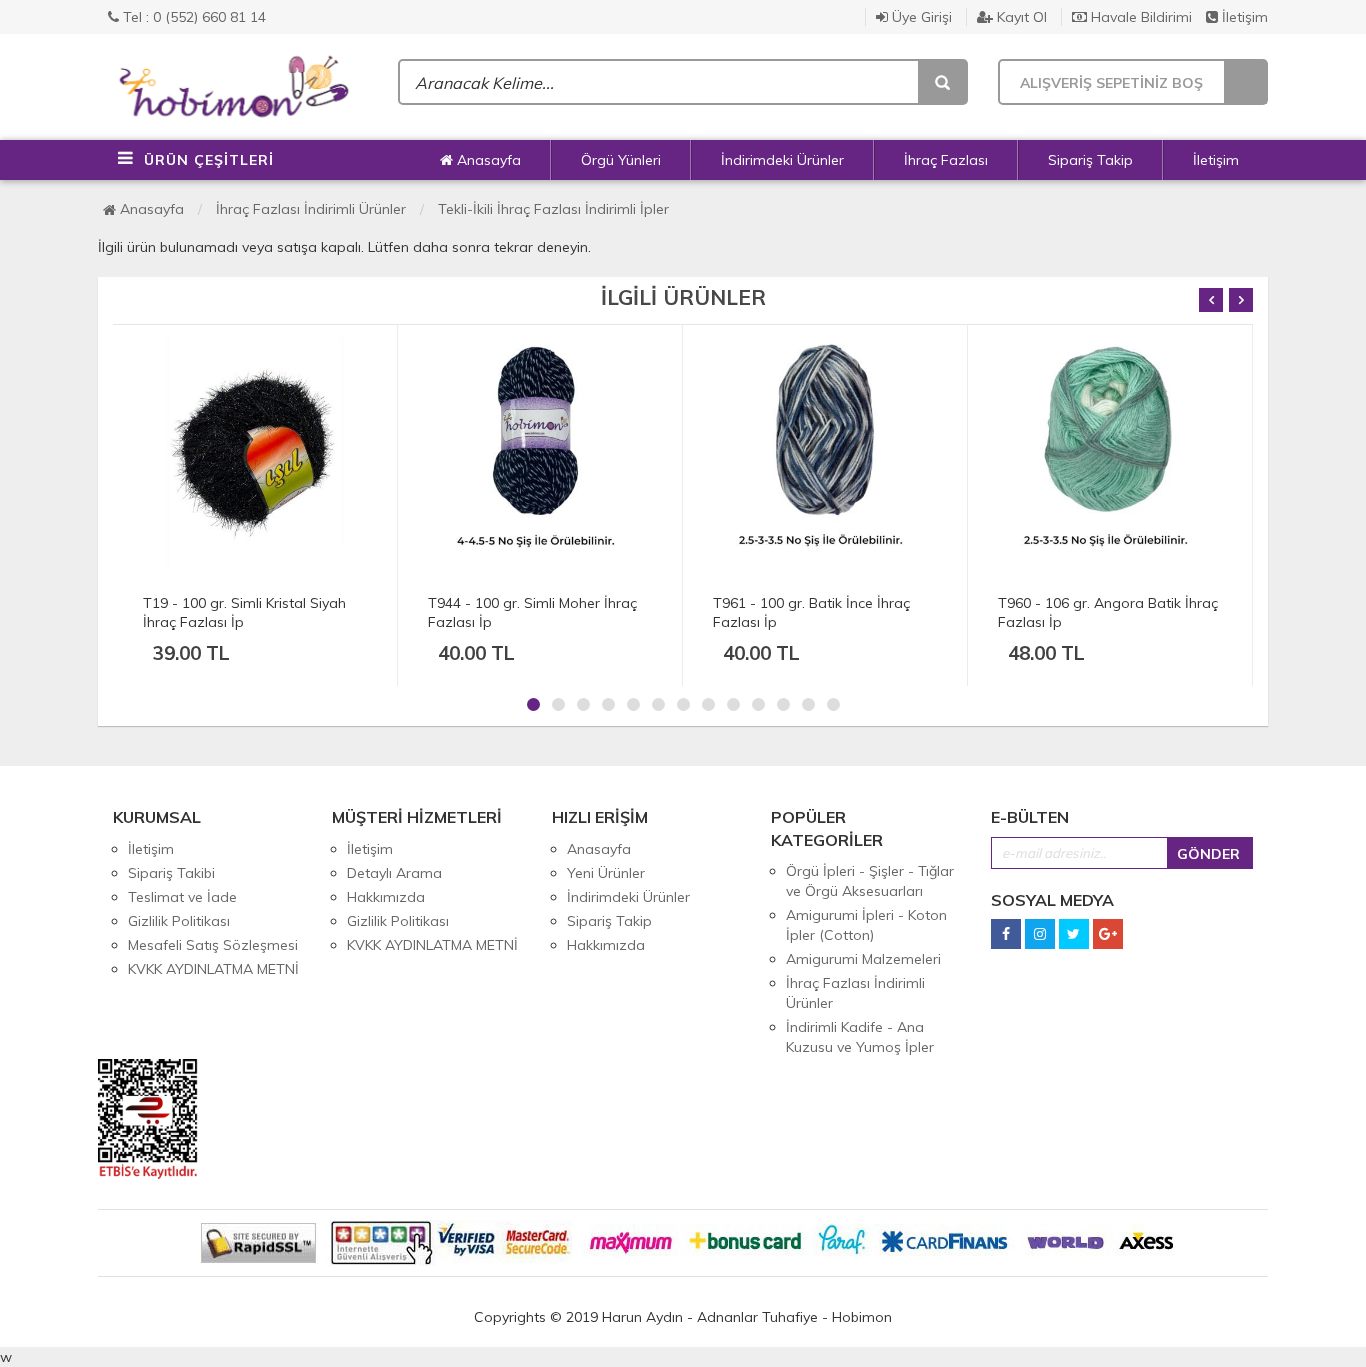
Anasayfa (487, 160)
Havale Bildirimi (1139, 17)
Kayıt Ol (1020, 17)
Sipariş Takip (1090, 160)
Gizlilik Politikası (179, 921)
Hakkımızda (386, 897)
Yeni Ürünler (606, 873)
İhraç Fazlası (946, 160)
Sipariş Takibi (171, 873)
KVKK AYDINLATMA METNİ (213, 969)
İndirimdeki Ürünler (782, 160)
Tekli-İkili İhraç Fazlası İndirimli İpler (553, 209)
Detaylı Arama (394, 873)
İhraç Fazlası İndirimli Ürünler (311, 209)
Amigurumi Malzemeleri (863, 959)
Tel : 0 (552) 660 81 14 (192, 17)
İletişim (1243, 17)
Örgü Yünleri (621, 160)
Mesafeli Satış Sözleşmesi (213, 945)
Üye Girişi (920, 17)
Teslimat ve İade (182, 897)
